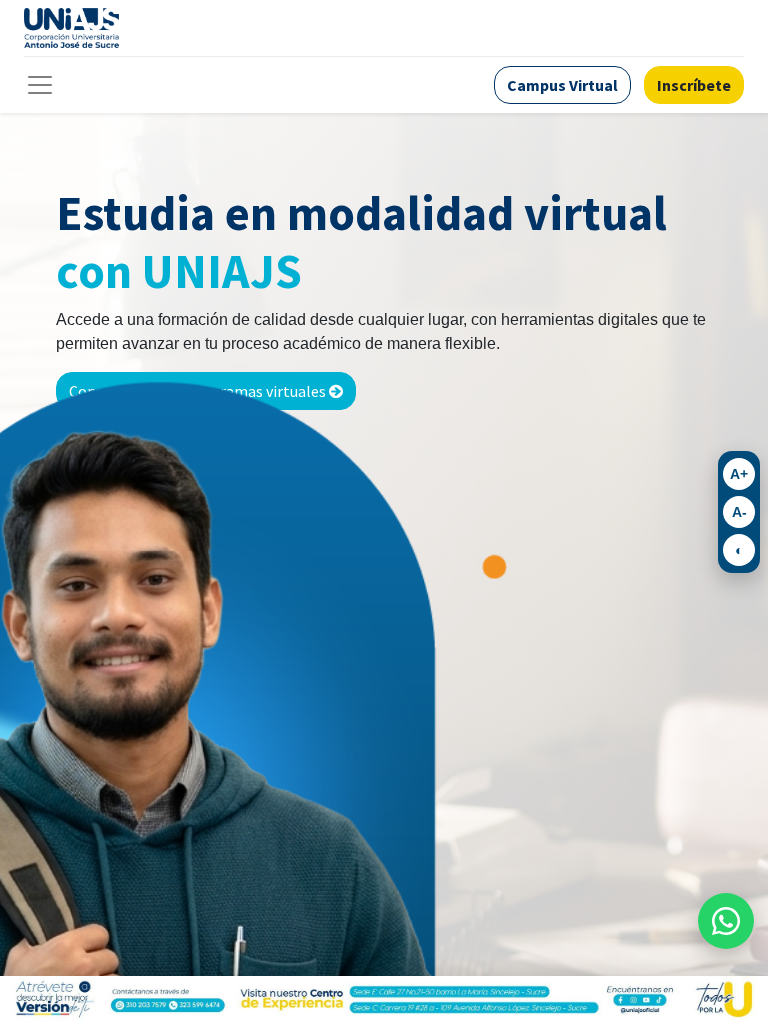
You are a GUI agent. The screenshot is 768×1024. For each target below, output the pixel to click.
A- (739, 512)
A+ (739, 474)
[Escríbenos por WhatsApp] (726, 921)
